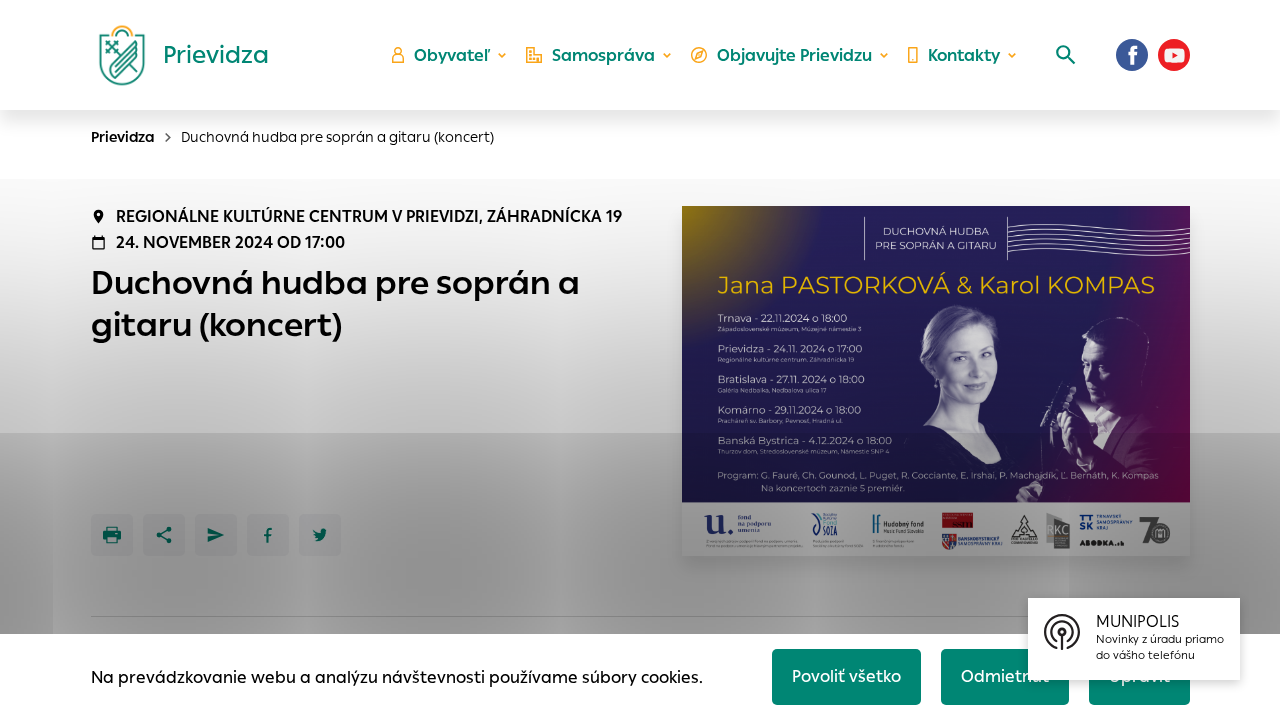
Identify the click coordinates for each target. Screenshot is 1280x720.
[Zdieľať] (164, 535)
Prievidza (123, 137)
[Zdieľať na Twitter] (320, 535)
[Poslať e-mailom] (216, 535)
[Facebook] (1132, 55)
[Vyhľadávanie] (1066, 55)
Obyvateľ (452, 55)
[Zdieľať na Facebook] (268, 535)
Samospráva (603, 55)
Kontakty (964, 55)
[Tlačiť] (112, 535)
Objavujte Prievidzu (794, 55)
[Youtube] (1174, 55)
